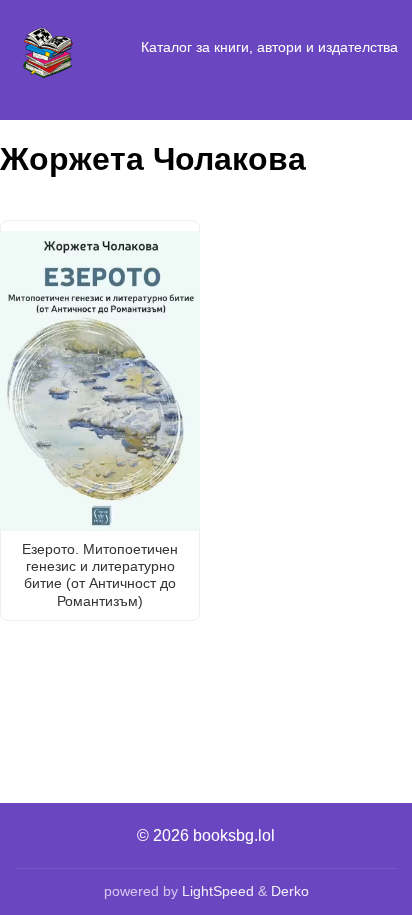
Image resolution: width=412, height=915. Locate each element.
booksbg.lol (234, 835)
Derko (290, 891)
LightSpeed (218, 891)
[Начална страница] (48, 48)
